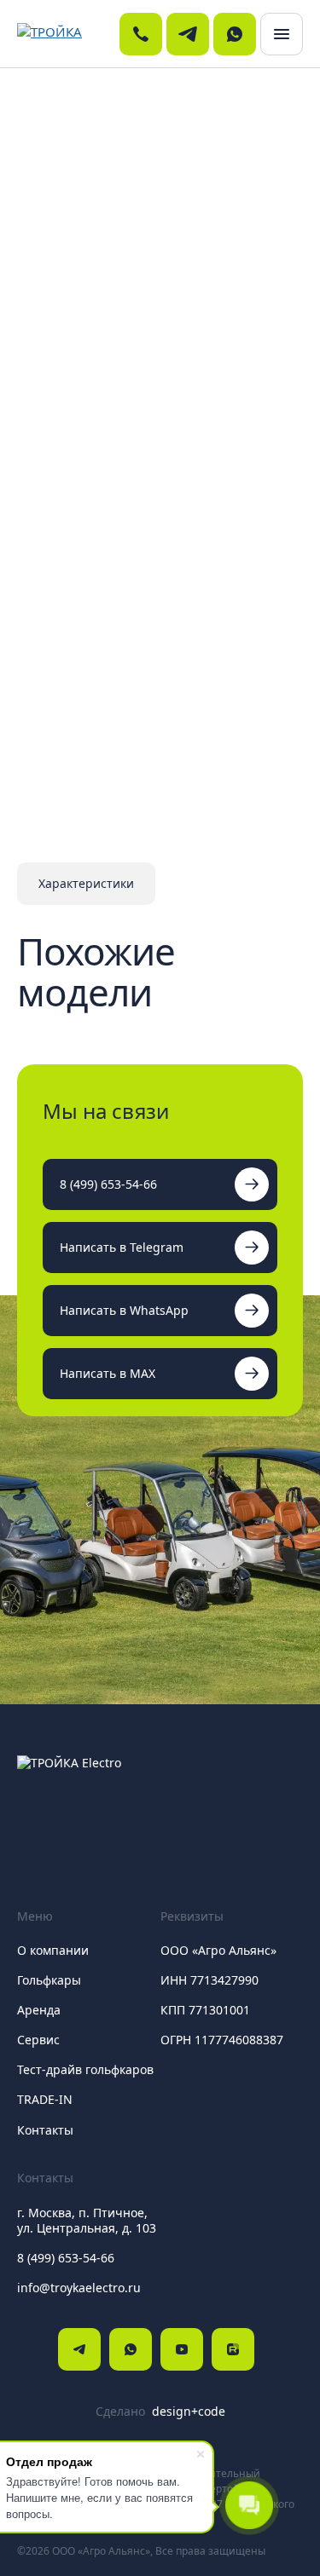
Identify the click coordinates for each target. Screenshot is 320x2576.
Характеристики (86, 883)
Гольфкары (49, 1980)
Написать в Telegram (122, 1247)
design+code (189, 2412)
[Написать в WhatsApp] (235, 34)
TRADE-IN (45, 2099)
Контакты (45, 2130)
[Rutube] (233, 2349)
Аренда (39, 2010)
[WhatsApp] (131, 2349)
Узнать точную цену (94, 674)
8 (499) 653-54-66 (108, 1184)
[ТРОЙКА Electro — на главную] (66, 34)
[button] (282, 34)
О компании (53, 1950)
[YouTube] (182, 2349)
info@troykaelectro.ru (79, 2288)
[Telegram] (79, 2349)
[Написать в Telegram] (188, 34)
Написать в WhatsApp (124, 1310)
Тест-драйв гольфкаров (85, 2069)
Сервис (38, 2040)
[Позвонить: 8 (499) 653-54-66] (141, 34)
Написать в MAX (108, 1373)
